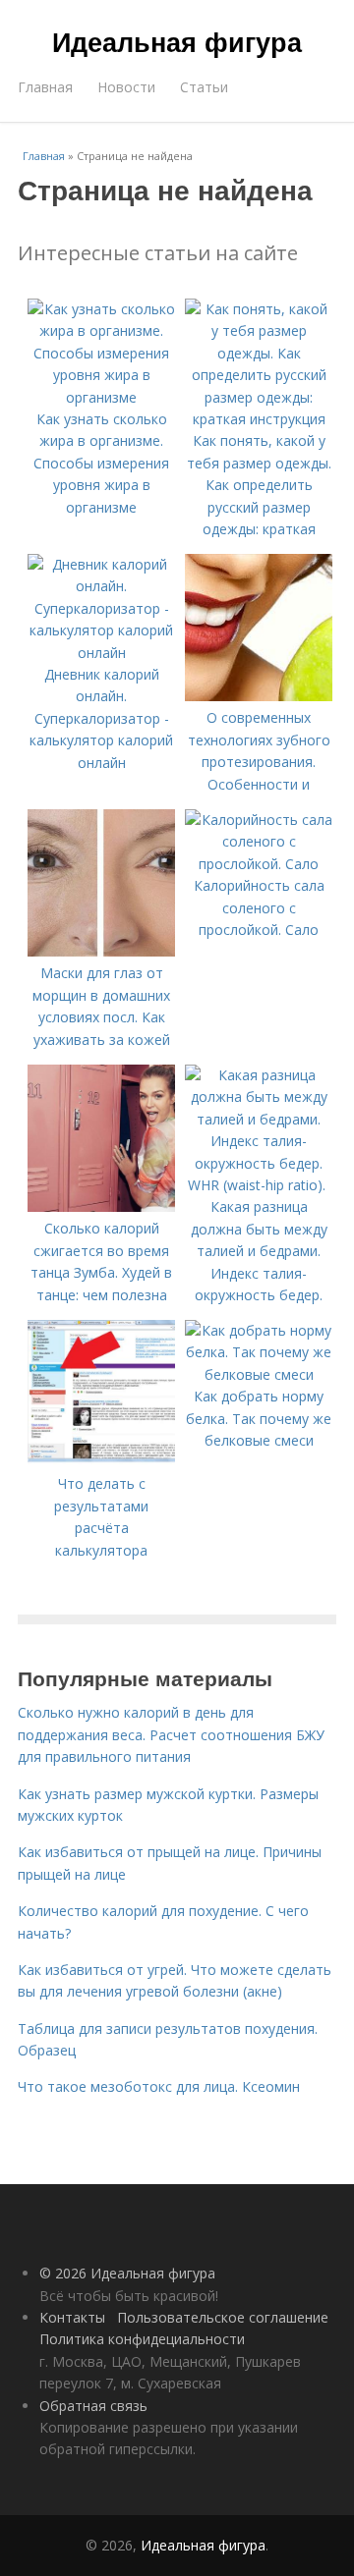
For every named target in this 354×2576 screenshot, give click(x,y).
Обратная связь (93, 2406)
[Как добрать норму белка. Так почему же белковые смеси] (259, 1374)
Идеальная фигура (177, 41)
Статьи (204, 87)
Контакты (72, 2317)
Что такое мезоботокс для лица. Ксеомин (159, 2086)
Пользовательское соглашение (223, 2317)
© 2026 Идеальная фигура (127, 2273)
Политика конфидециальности (142, 2339)
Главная (45, 87)
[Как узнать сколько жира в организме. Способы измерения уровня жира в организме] (101, 397)
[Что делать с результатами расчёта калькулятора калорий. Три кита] (101, 1462)
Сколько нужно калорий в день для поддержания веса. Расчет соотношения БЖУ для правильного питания (171, 1734)
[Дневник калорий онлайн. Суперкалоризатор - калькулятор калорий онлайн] (101, 653)
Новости (126, 87)
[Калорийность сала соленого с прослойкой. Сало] (259, 864)
